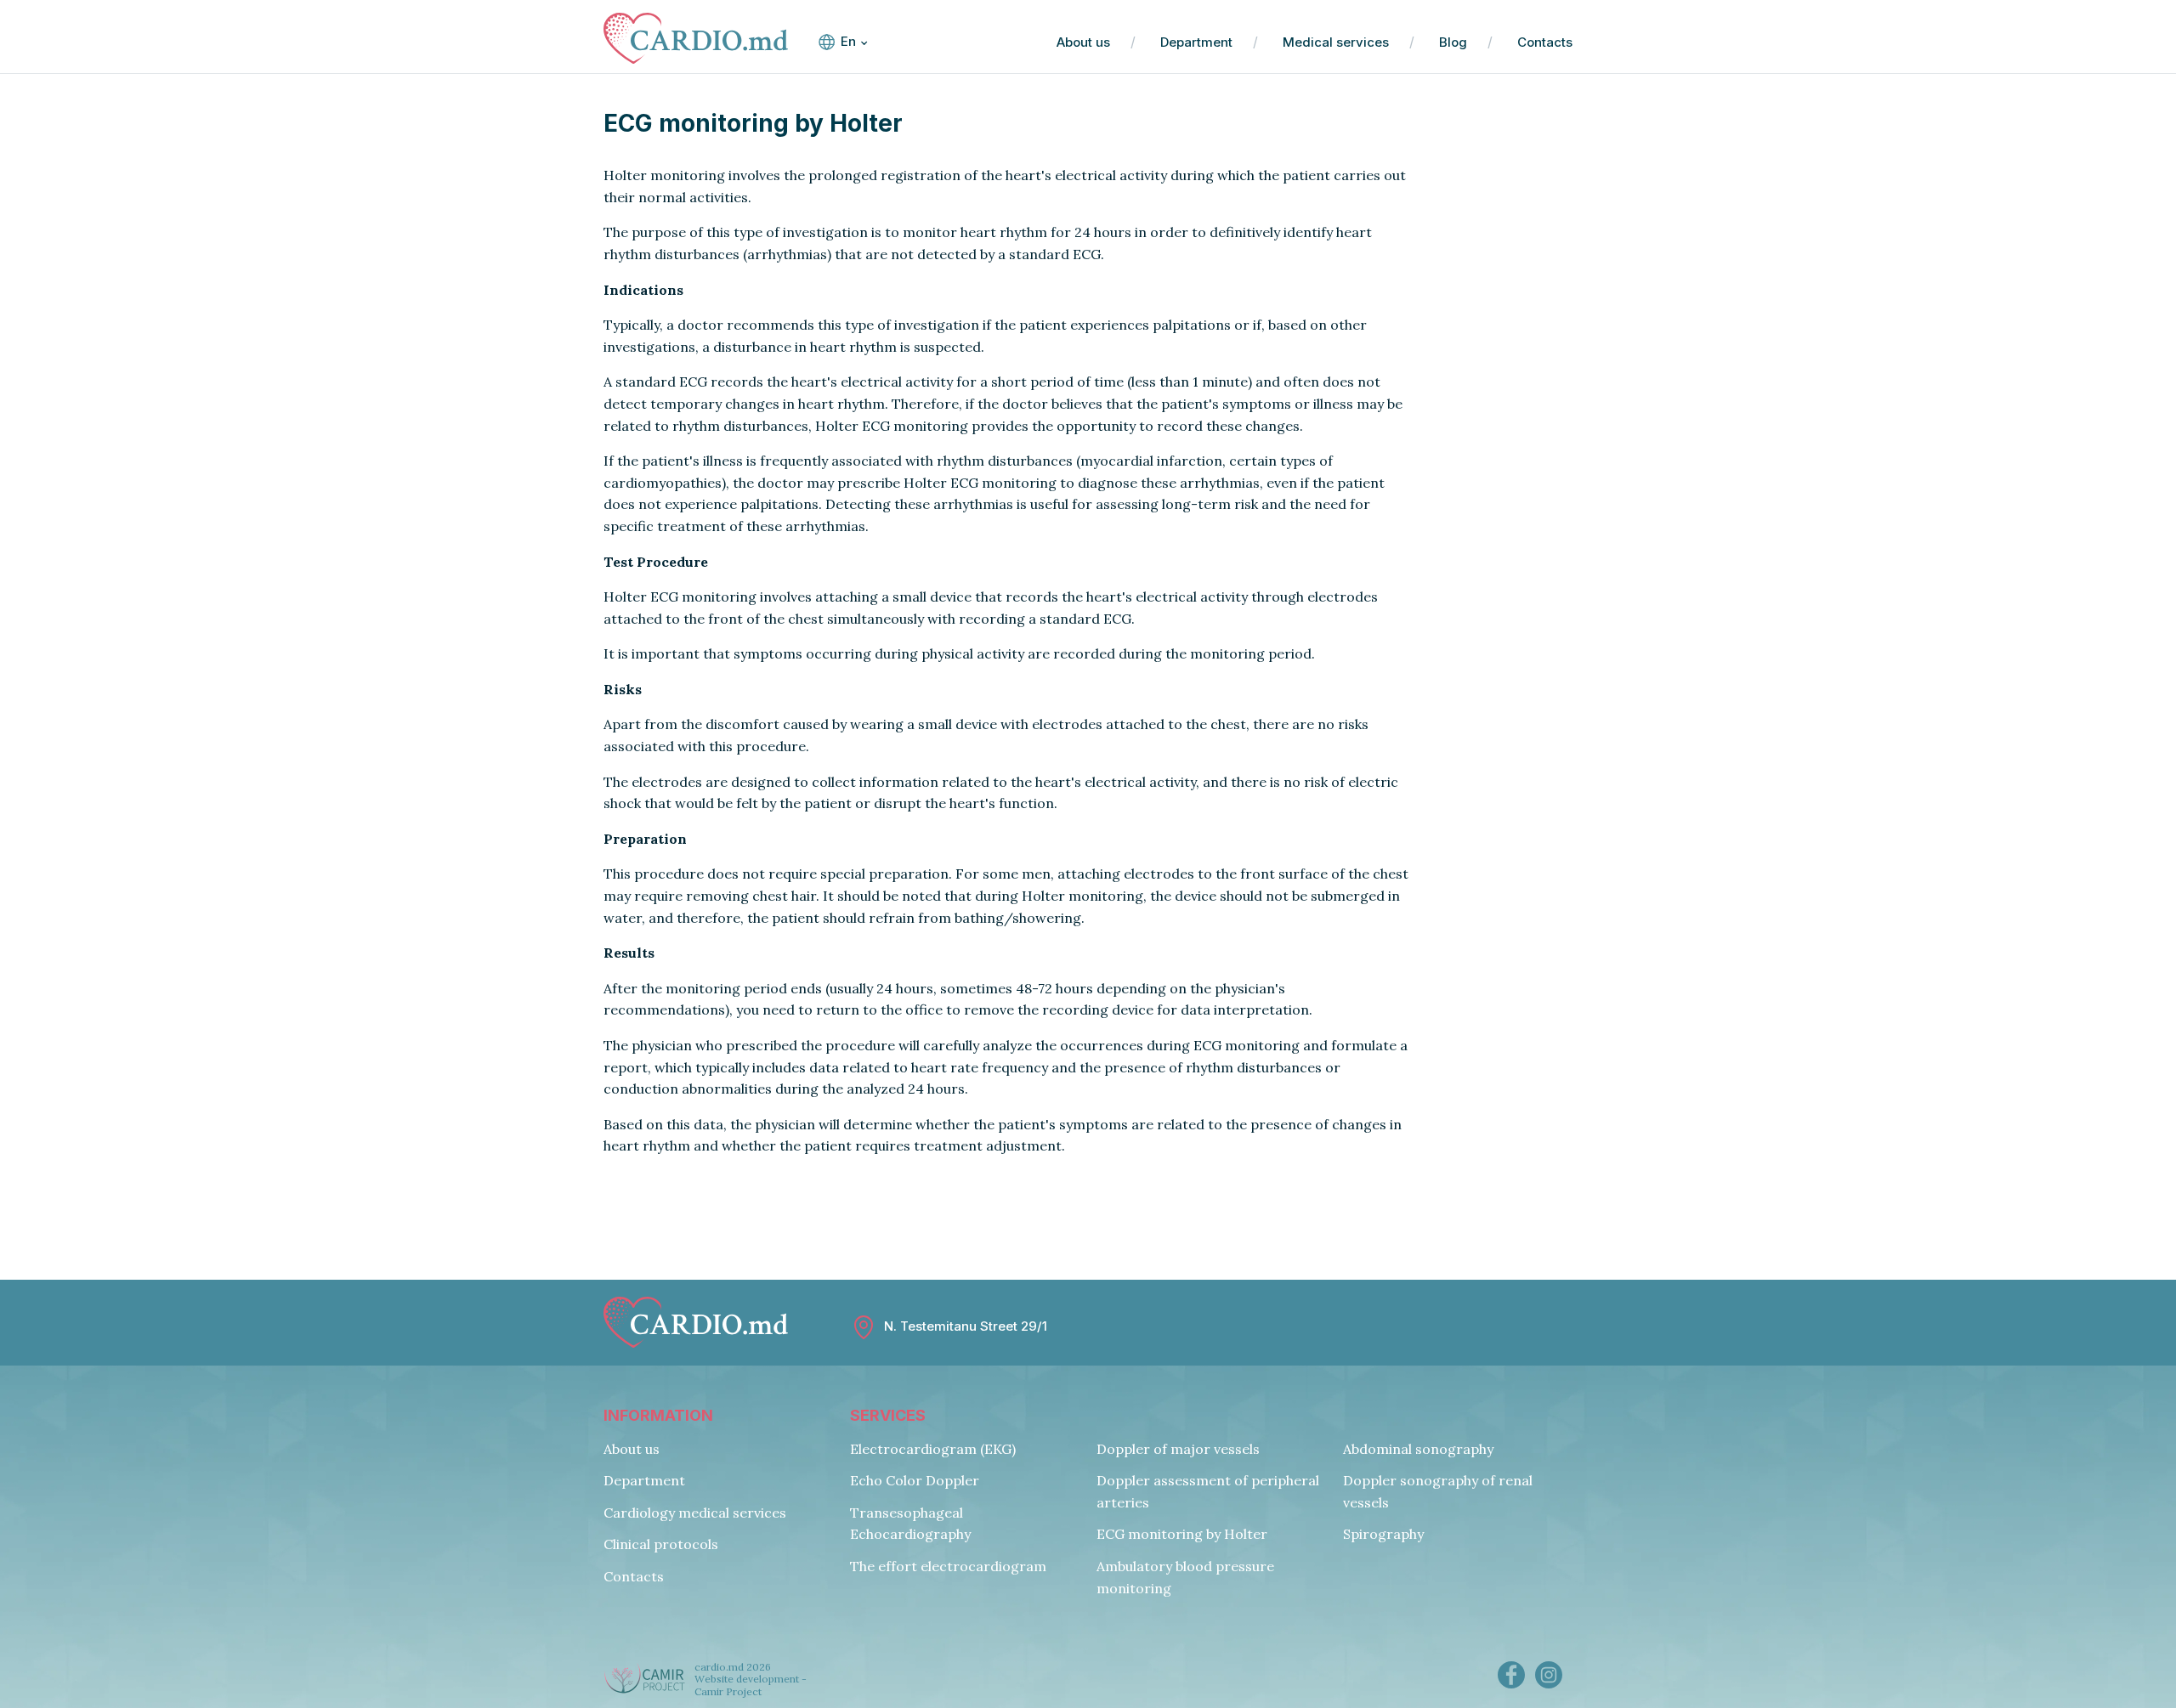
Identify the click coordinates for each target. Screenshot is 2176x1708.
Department (1196, 42)
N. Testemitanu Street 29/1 (966, 1326)
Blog (1453, 42)
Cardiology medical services (695, 1513)
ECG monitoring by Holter (1182, 1534)
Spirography (1383, 1534)
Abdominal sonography (1418, 1449)
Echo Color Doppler (915, 1480)
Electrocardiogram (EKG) (933, 1449)
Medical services (1336, 42)
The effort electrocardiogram (948, 1566)
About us (1083, 42)
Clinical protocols (661, 1544)
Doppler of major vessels (1178, 1449)
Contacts (1545, 42)
